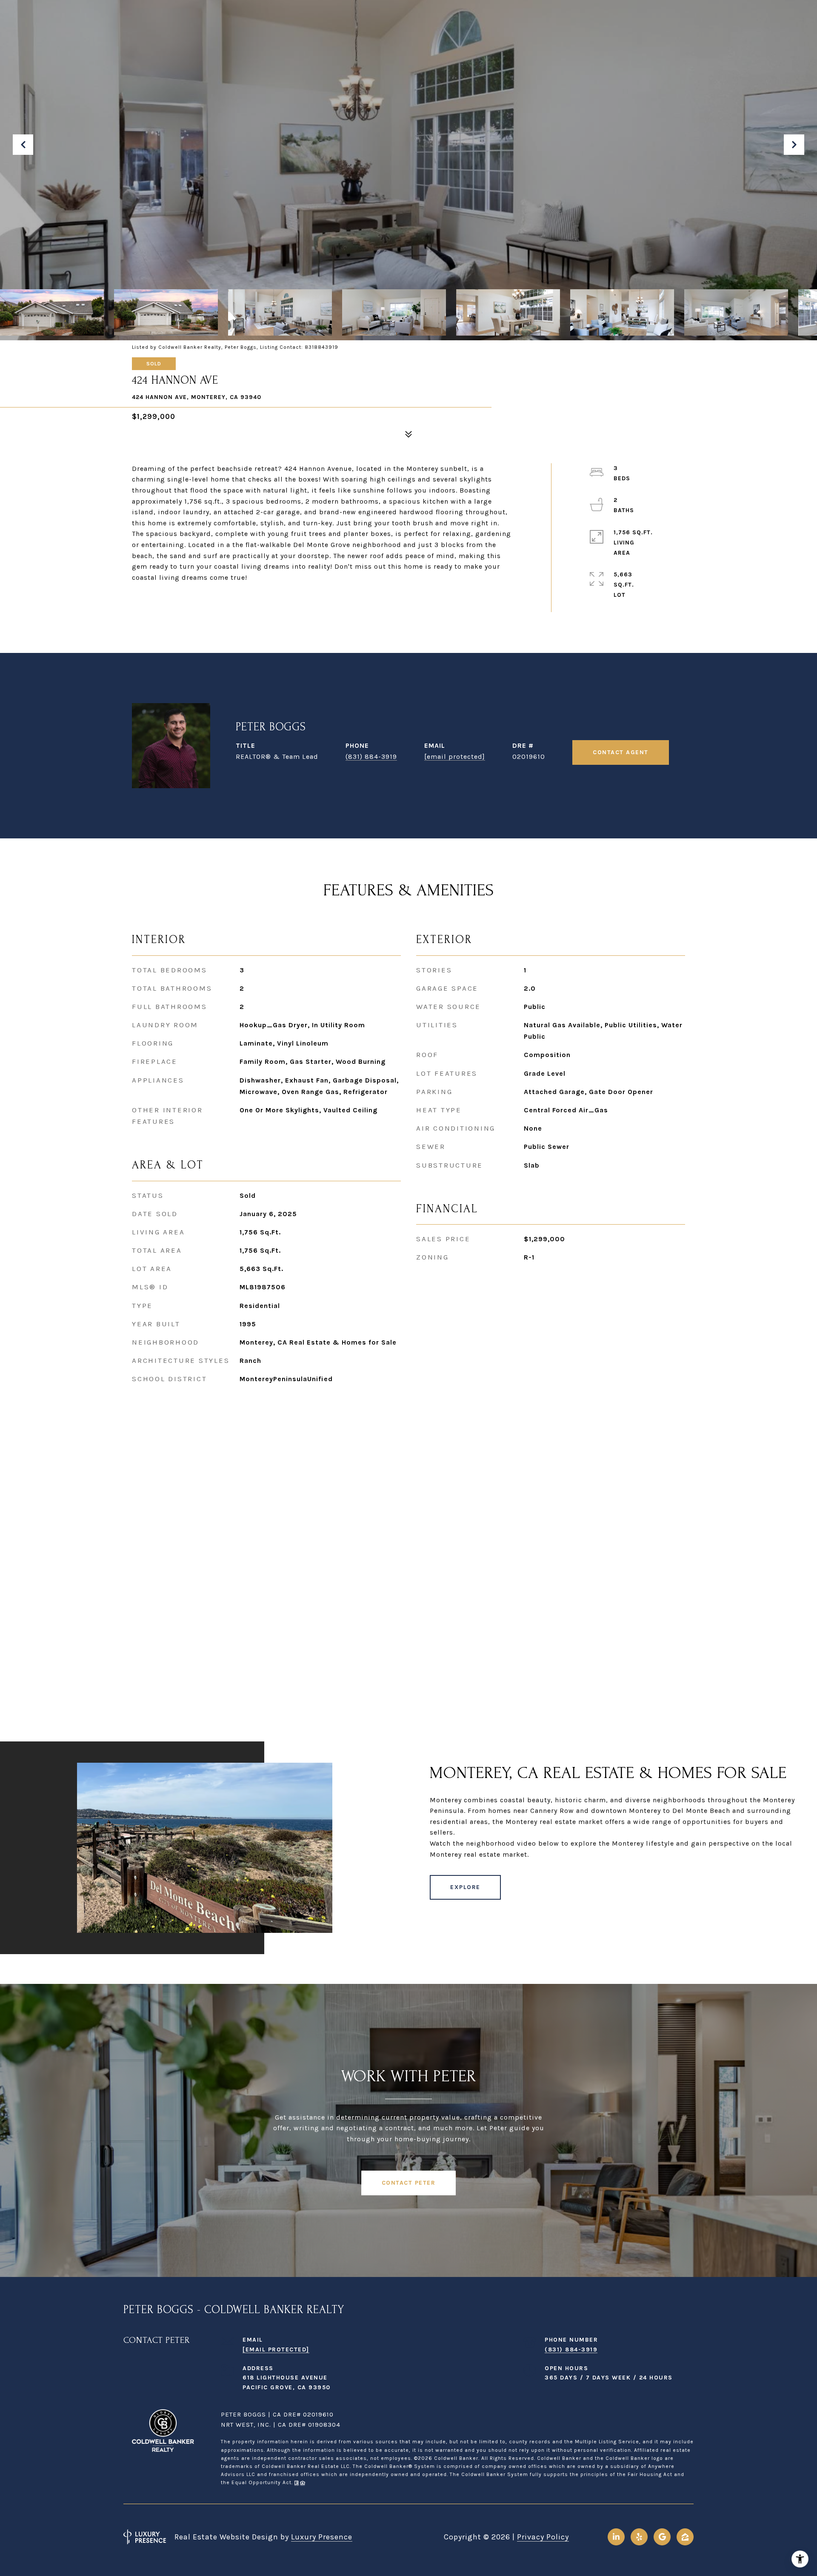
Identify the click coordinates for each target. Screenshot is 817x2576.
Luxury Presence (322, 2537)
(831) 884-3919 (371, 757)
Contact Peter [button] (409, 2183)
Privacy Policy (543, 2537)
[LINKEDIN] (616, 2537)
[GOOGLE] (662, 2537)
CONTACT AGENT (621, 752)
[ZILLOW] (685, 2537)
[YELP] (639, 2537)
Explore (465, 1887)
